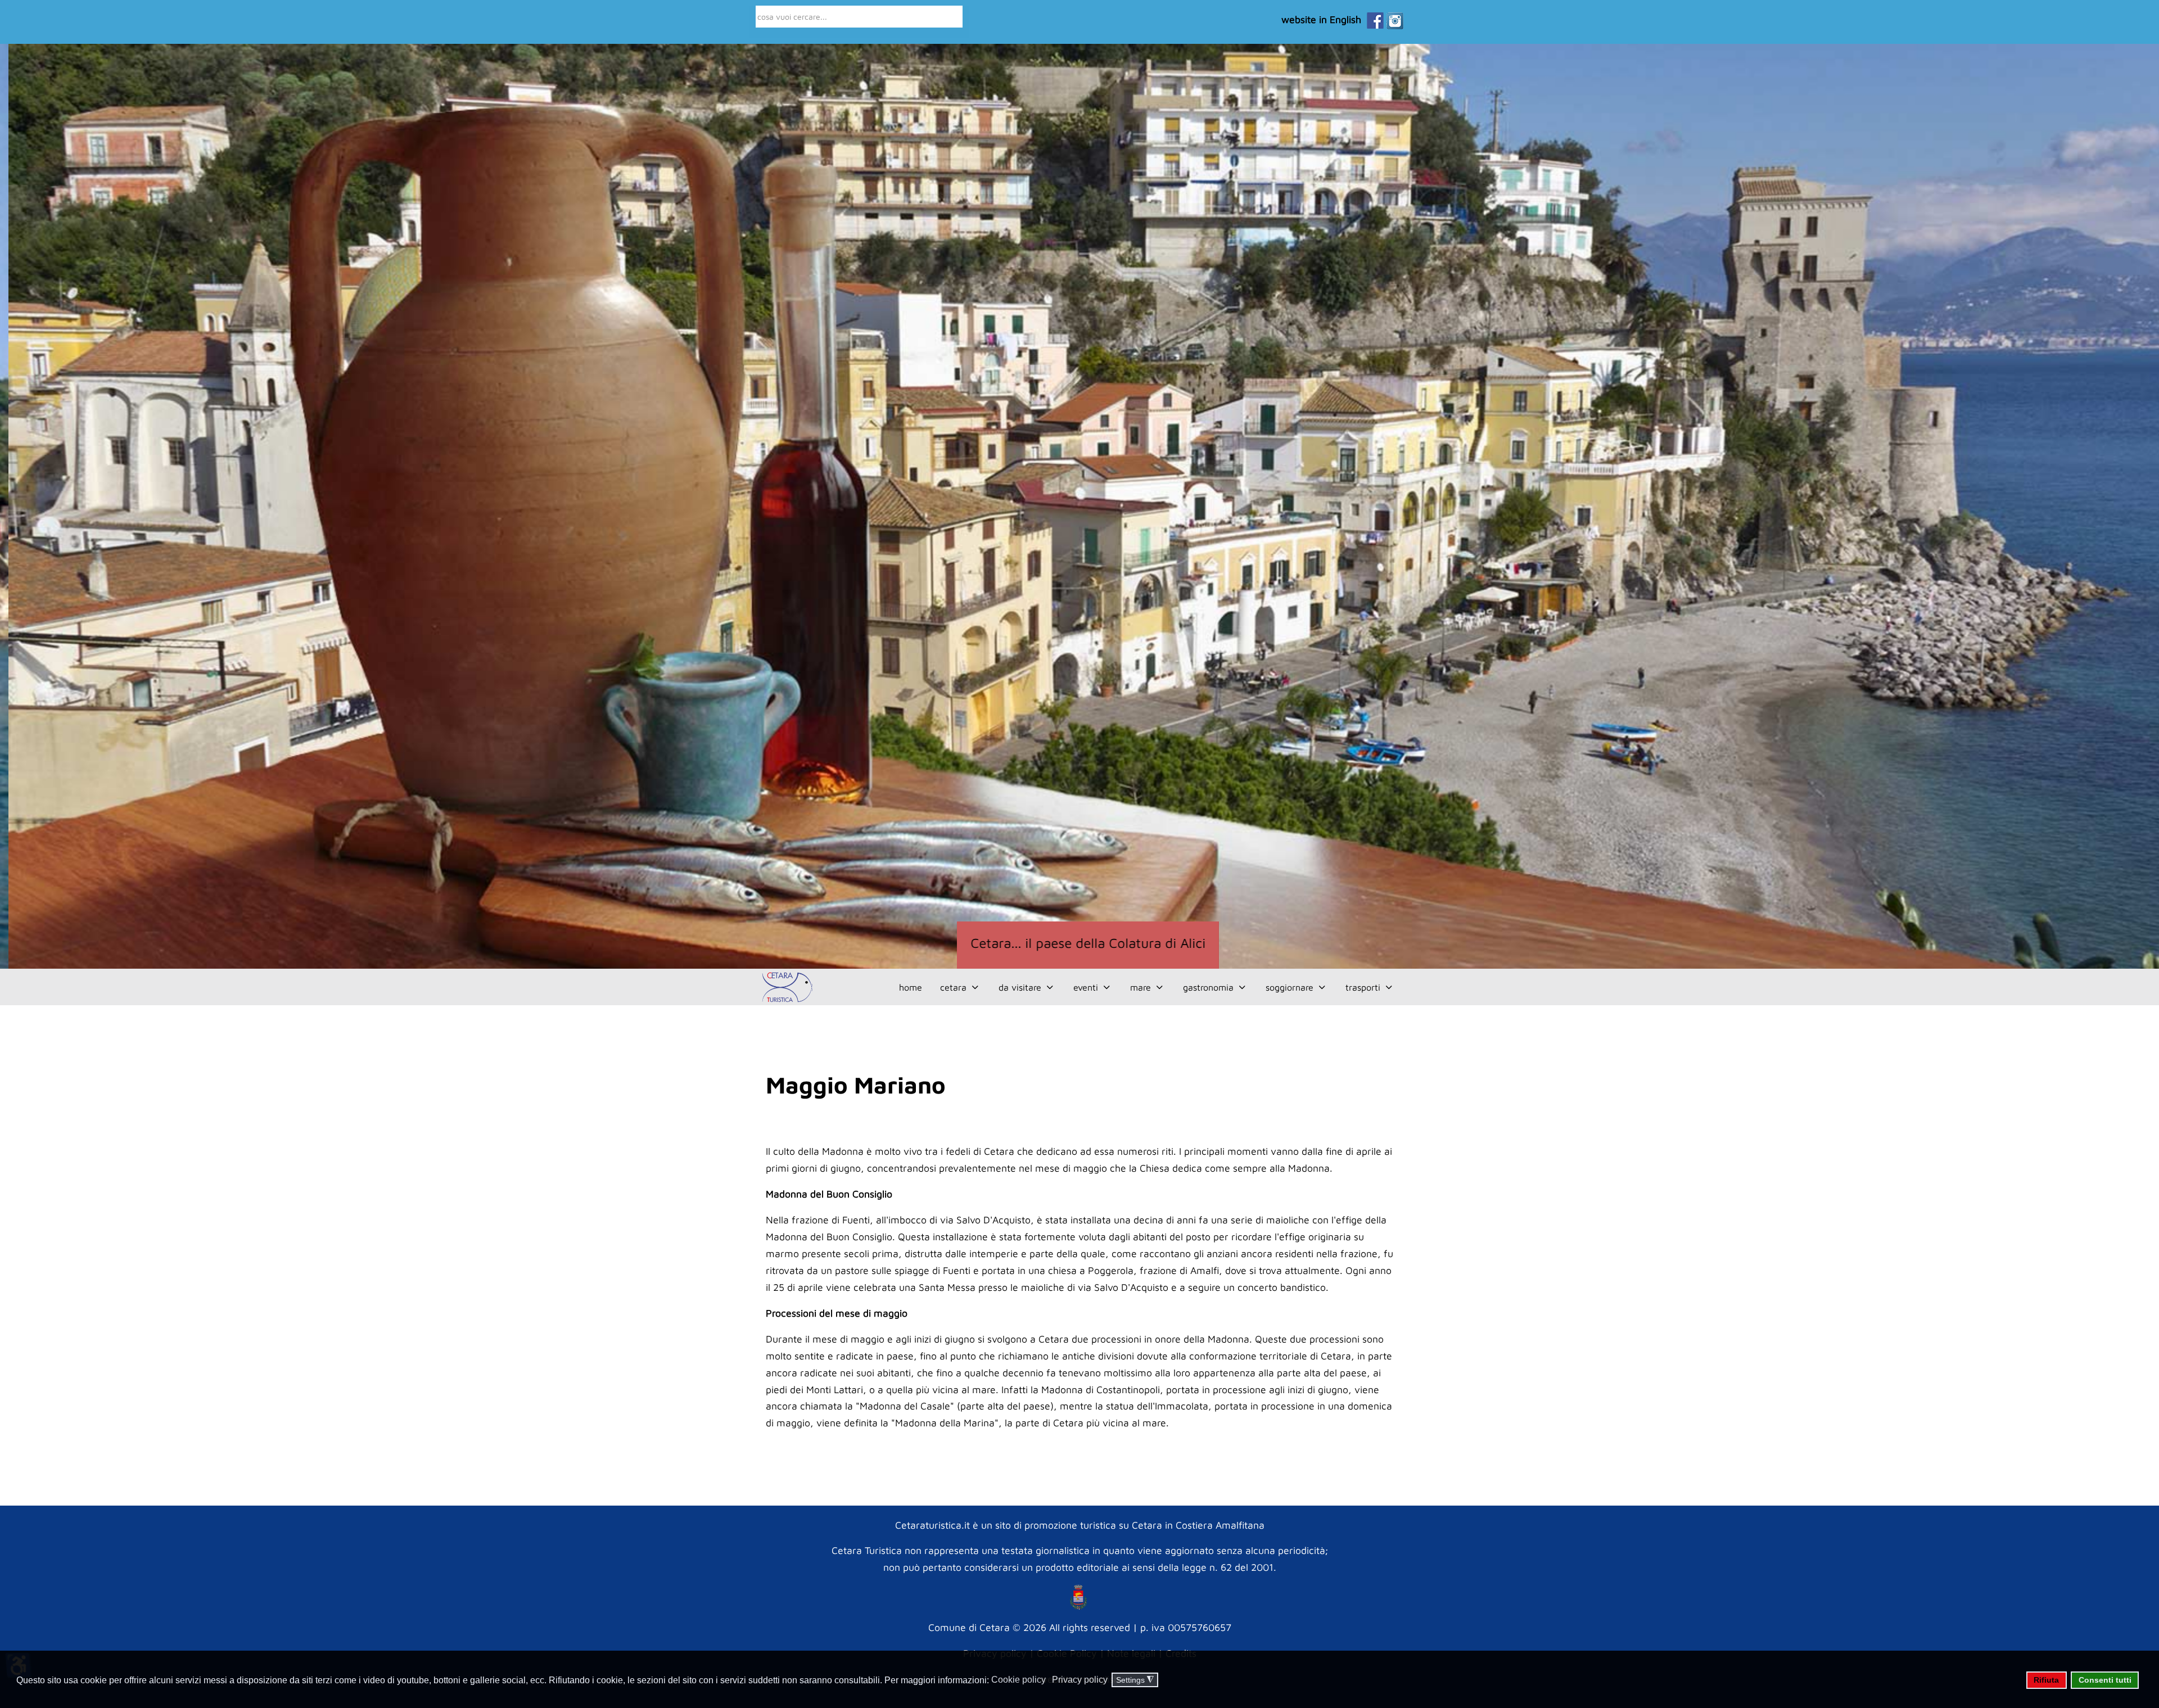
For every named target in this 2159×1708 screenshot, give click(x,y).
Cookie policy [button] (1018, 1680)
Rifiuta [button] (2046, 1680)
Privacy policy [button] (1080, 1680)
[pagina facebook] (1372, 19)
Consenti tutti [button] (2105, 1680)
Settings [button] (1135, 1680)
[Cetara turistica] (786, 987)
